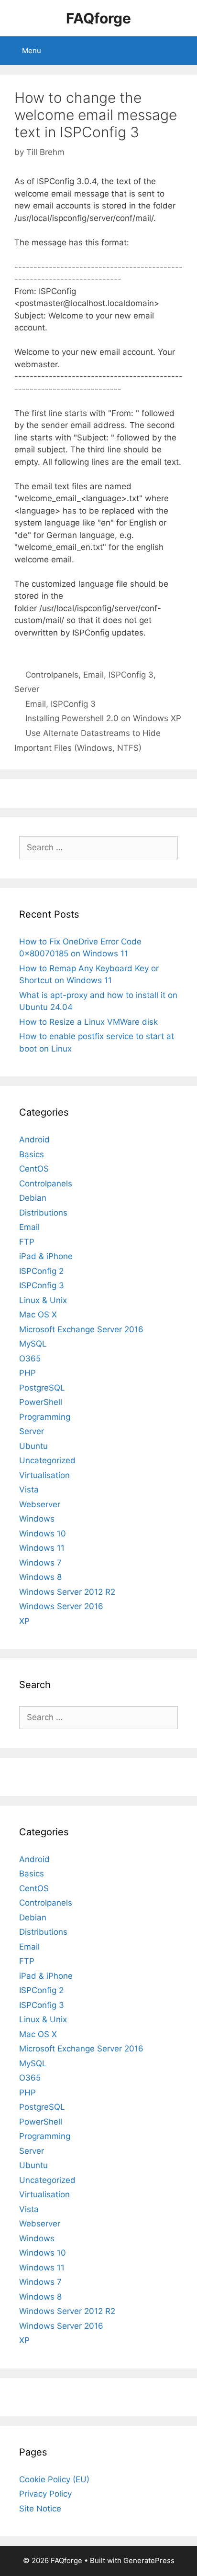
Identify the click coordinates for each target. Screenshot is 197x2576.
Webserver (40, 1504)
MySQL (33, 1344)
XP (24, 1621)
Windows (37, 1519)
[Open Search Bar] (183, 51)
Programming (45, 1417)
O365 (30, 1359)
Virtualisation (44, 1475)
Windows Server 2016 (61, 1606)
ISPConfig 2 (41, 1271)
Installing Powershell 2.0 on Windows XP (103, 718)
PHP (27, 1373)
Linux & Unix (43, 1300)
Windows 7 (40, 1563)
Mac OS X (38, 1315)
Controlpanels (52, 675)
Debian (33, 1198)
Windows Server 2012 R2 (67, 1592)
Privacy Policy (45, 2494)
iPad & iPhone (46, 1256)
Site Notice (40, 2509)
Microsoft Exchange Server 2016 (81, 1329)
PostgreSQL (42, 1388)
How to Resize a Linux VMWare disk (88, 1022)
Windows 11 (42, 1548)
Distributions (43, 1213)
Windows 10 (43, 1534)
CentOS (34, 1169)
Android (34, 1140)
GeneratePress (149, 2560)
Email (93, 675)
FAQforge (98, 18)
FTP (27, 1242)
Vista (29, 1490)
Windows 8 (40, 1577)
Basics (32, 1154)
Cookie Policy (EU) (54, 2479)
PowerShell (41, 1402)
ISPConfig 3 (131, 675)
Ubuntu (33, 1446)
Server (27, 689)
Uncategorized (47, 1460)
